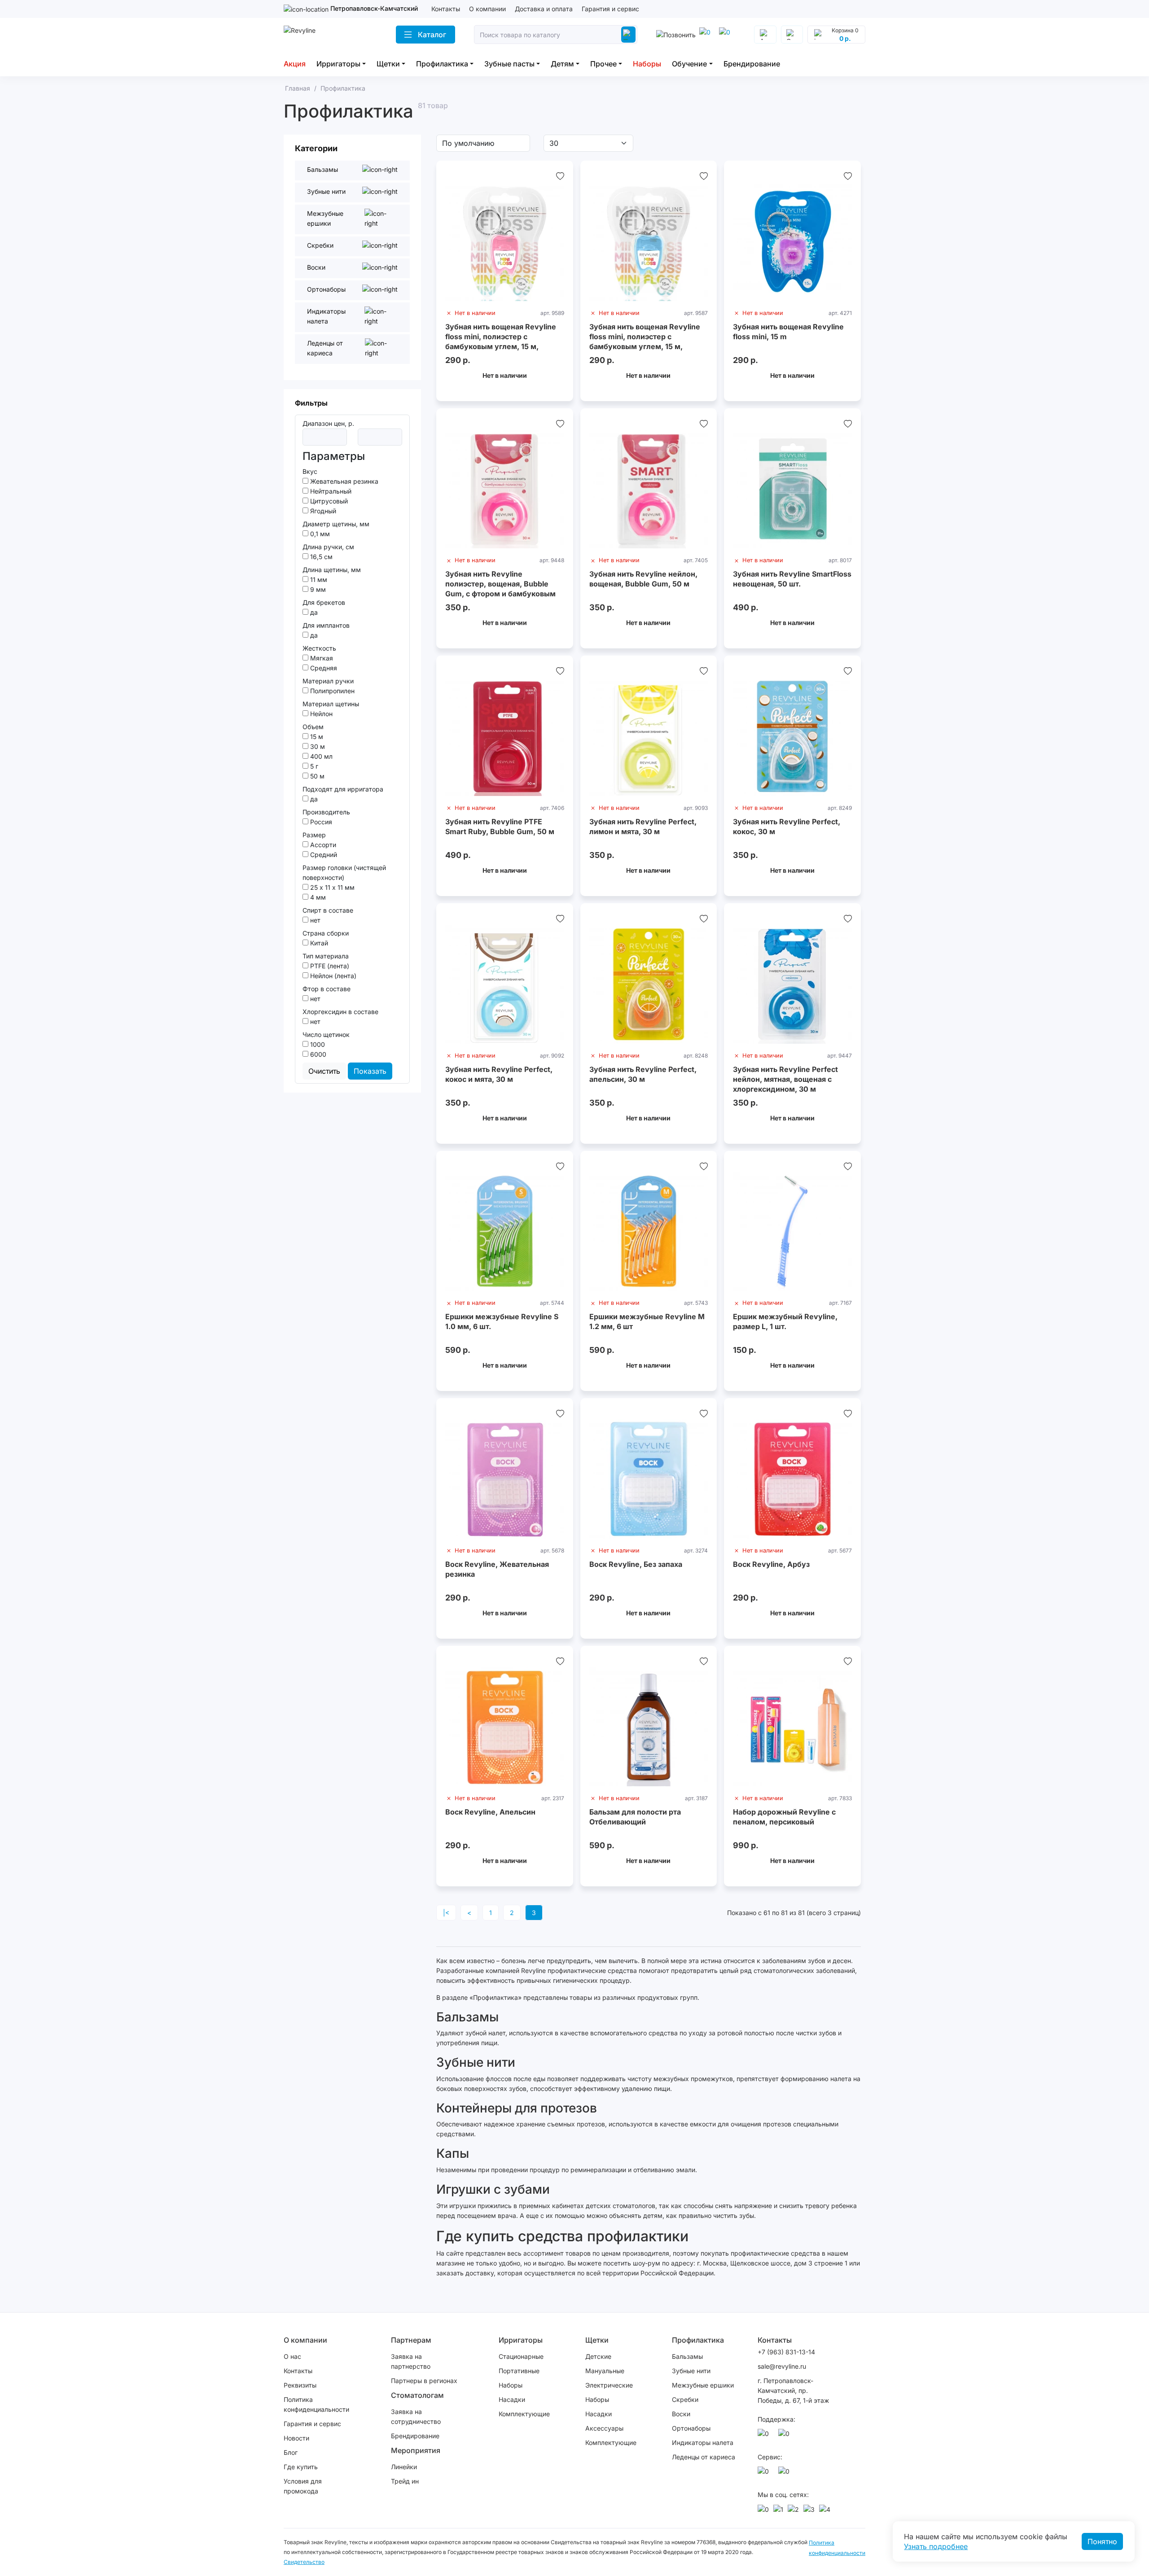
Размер (314, 835)
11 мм (318, 579)
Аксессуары (604, 2428)
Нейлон (320, 714)
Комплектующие (524, 2414)
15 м (316, 737)
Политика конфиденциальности (316, 2404)
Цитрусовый (328, 501)
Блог (291, 2452)
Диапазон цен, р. (328, 423)
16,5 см (320, 557)
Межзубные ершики (703, 2385)
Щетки (388, 64)
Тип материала (326, 956)
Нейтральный (330, 491)
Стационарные (521, 2356)
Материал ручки (328, 681)
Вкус (310, 471)
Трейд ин (405, 2481)
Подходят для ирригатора (343, 789)
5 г (313, 766)
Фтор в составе (327, 989)
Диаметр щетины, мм (336, 524)
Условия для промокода (303, 2486)
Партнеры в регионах (424, 2381)
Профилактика (442, 64)
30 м (317, 746)
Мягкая (321, 658)
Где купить (301, 2467)
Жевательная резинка (343, 481)
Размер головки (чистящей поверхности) (344, 873)
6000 (317, 1054)
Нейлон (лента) (332, 976)
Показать (370, 1071)
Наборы (647, 64)
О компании (487, 9)
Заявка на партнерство (411, 2361)
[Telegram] (706, 35)
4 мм (317, 897)
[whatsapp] (726, 35)
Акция (295, 64)
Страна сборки (326, 933)
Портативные (519, 2371)
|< (446, 1913)
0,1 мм (319, 534)
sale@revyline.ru (782, 2366)
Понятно (1102, 2541)
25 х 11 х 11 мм (331, 887)
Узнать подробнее (936, 2546)
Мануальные (605, 2371)
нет (314, 920)
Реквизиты (300, 2385)
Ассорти (322, 845)
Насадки (512, 2399)
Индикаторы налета (703, 2443)
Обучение (689, 64)
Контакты (446, 9)
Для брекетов (324, 602)
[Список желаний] (560, 176)
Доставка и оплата (544, 9)
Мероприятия (416, 2450)
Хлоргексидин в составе (340, 1012)
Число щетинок (326, 1034)
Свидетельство (304, 2562)
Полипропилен (331, 691)
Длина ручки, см (328, 547)
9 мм (317, 589)
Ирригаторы (338, 64)
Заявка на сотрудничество (416, 2416)
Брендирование (752, 64)
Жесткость (319, 648)
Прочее (603, 64)
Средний (323, 855)
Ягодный (322, 511)
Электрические (609, 2385)
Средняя (323, 668)
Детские (598, 2356)
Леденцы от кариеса (704, 2457)
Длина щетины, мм (332, 570)
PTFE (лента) (329, 966)
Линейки (404, 2467)
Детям (562, 64)
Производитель (326, 812)
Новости (296, 2438)
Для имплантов (326, 625)
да (313, 612)
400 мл (320, 756)
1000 (317, 1044)
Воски (681, 2414)
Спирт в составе (328, 910)
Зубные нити (691, 2371)
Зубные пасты (509, 64)
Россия (320, 822)
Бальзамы (687, 2356)
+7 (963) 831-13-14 (786, 2352)
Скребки (685, 2399)
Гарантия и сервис (610, 9)
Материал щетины (331, 704)
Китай (318, 943)
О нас (292, 2356)
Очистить (324, 1071)
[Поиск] (628, 35)
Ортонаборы (691, 2428)
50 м (316, 776)
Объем (313, 727)
